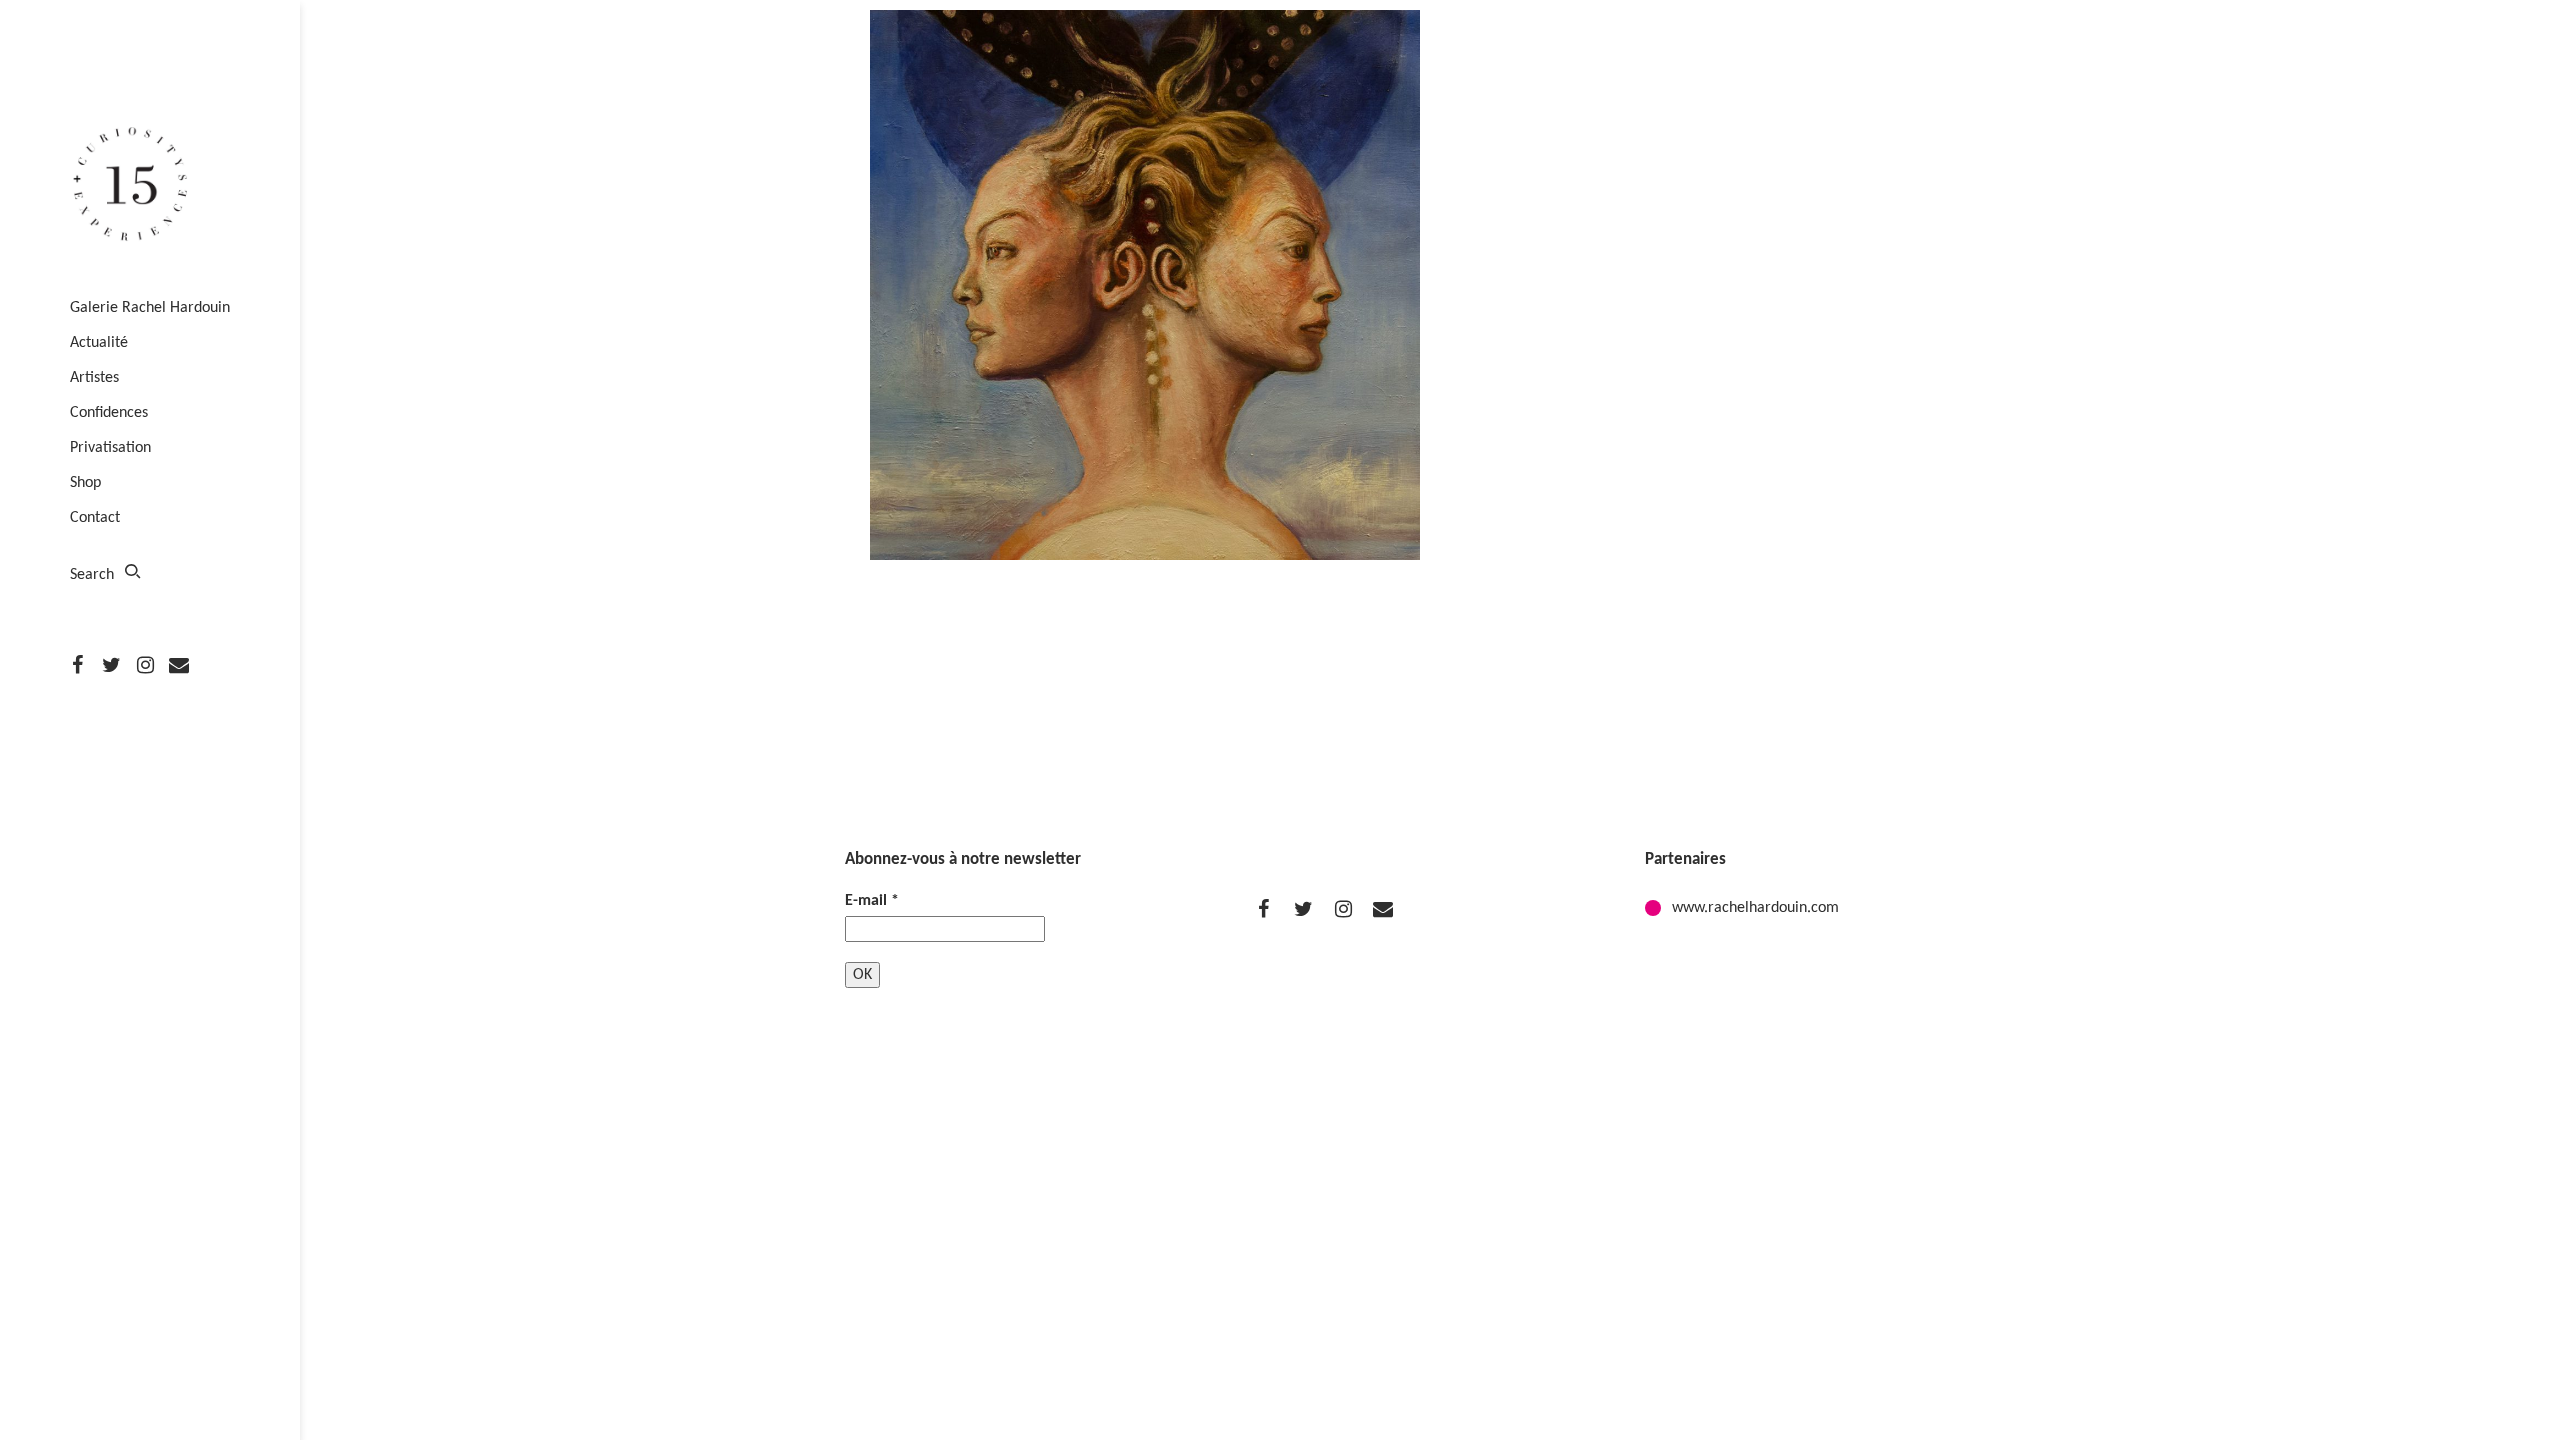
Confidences (109, 413)
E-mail (872, 901)
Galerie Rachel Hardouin (150, 308)
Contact (95, 518)
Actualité (99, 343)
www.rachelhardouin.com (1755, 908)
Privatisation (110, 448)
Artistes (94, 378)
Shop (85, 483)
